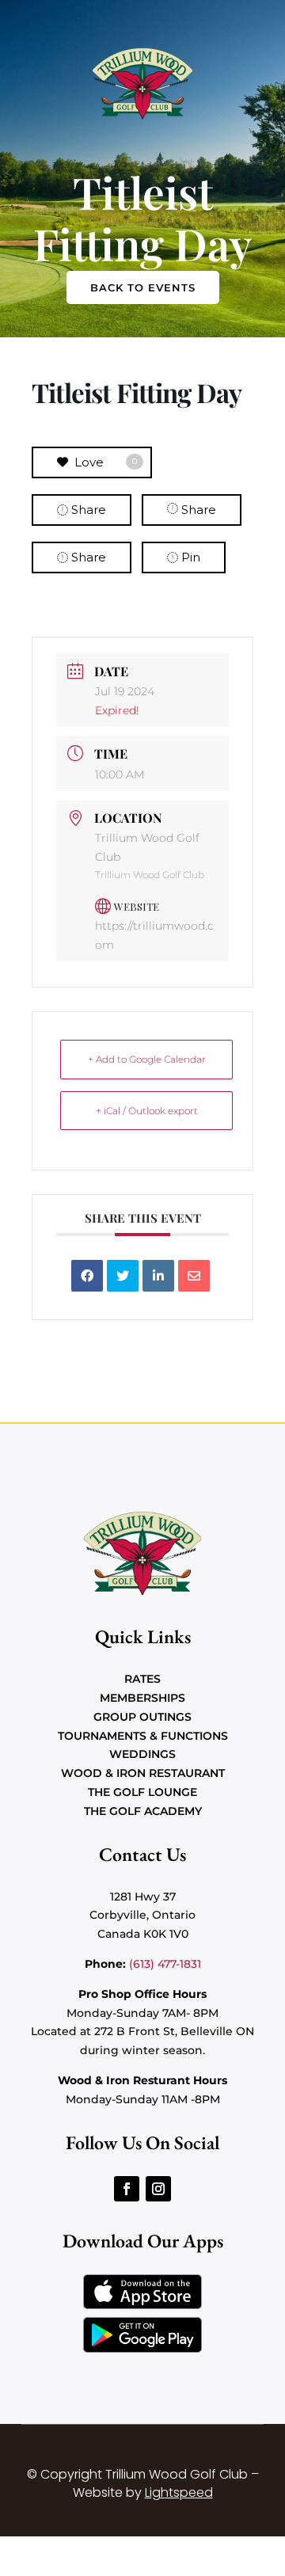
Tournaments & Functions (143, 1736)
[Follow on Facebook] (127, 2189)
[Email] (194, 1276)
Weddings (142, 1754)
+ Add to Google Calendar (147, 1059)
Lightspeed (179, 2492)
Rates (142, 1679)
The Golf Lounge (142, 1792)
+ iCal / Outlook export (147, 1111)
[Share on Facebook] (87, 1276)
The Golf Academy (143, 1811)
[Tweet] (123, 1276)
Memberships (142, 1698)
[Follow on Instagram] (158, 2189)
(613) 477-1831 (165, 1964)
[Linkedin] (158, 1276)
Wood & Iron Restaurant (143, 1773)
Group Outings (142, 1717)
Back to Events (143, 287)
